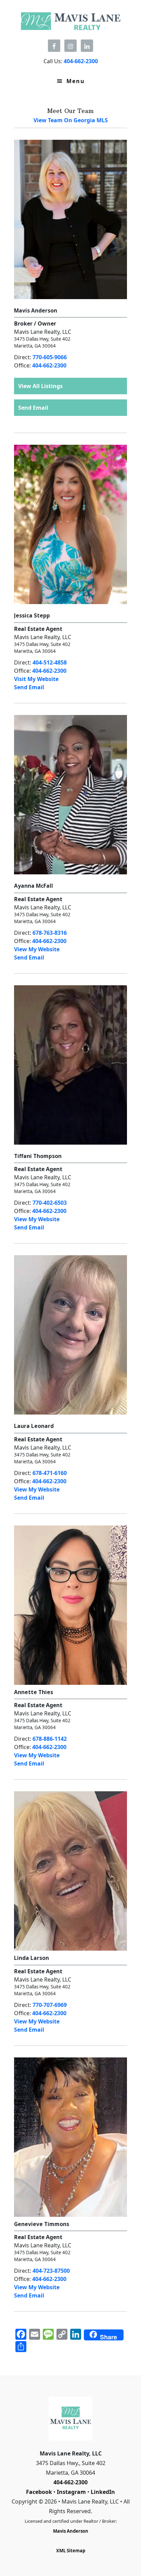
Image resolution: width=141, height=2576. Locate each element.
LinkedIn (103, 2492)
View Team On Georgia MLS (71, 120)
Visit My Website (36, 679)
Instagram (71, 2492)
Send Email (33, 408)
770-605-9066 (50, 357)
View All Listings (40, 386)
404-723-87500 (51, 2271)
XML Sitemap (71, 2551)
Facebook (39, 2492)
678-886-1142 (50, 1739)
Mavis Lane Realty (70, 21)
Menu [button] (76, 81)
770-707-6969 (50, 2005)
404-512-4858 (50, 662)
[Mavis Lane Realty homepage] (71, 2419)
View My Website (37, 949)
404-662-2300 (49, 365)
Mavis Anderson (71, 2531)
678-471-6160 (50, 1473)
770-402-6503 (50, 1203)
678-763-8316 (50, 933)
